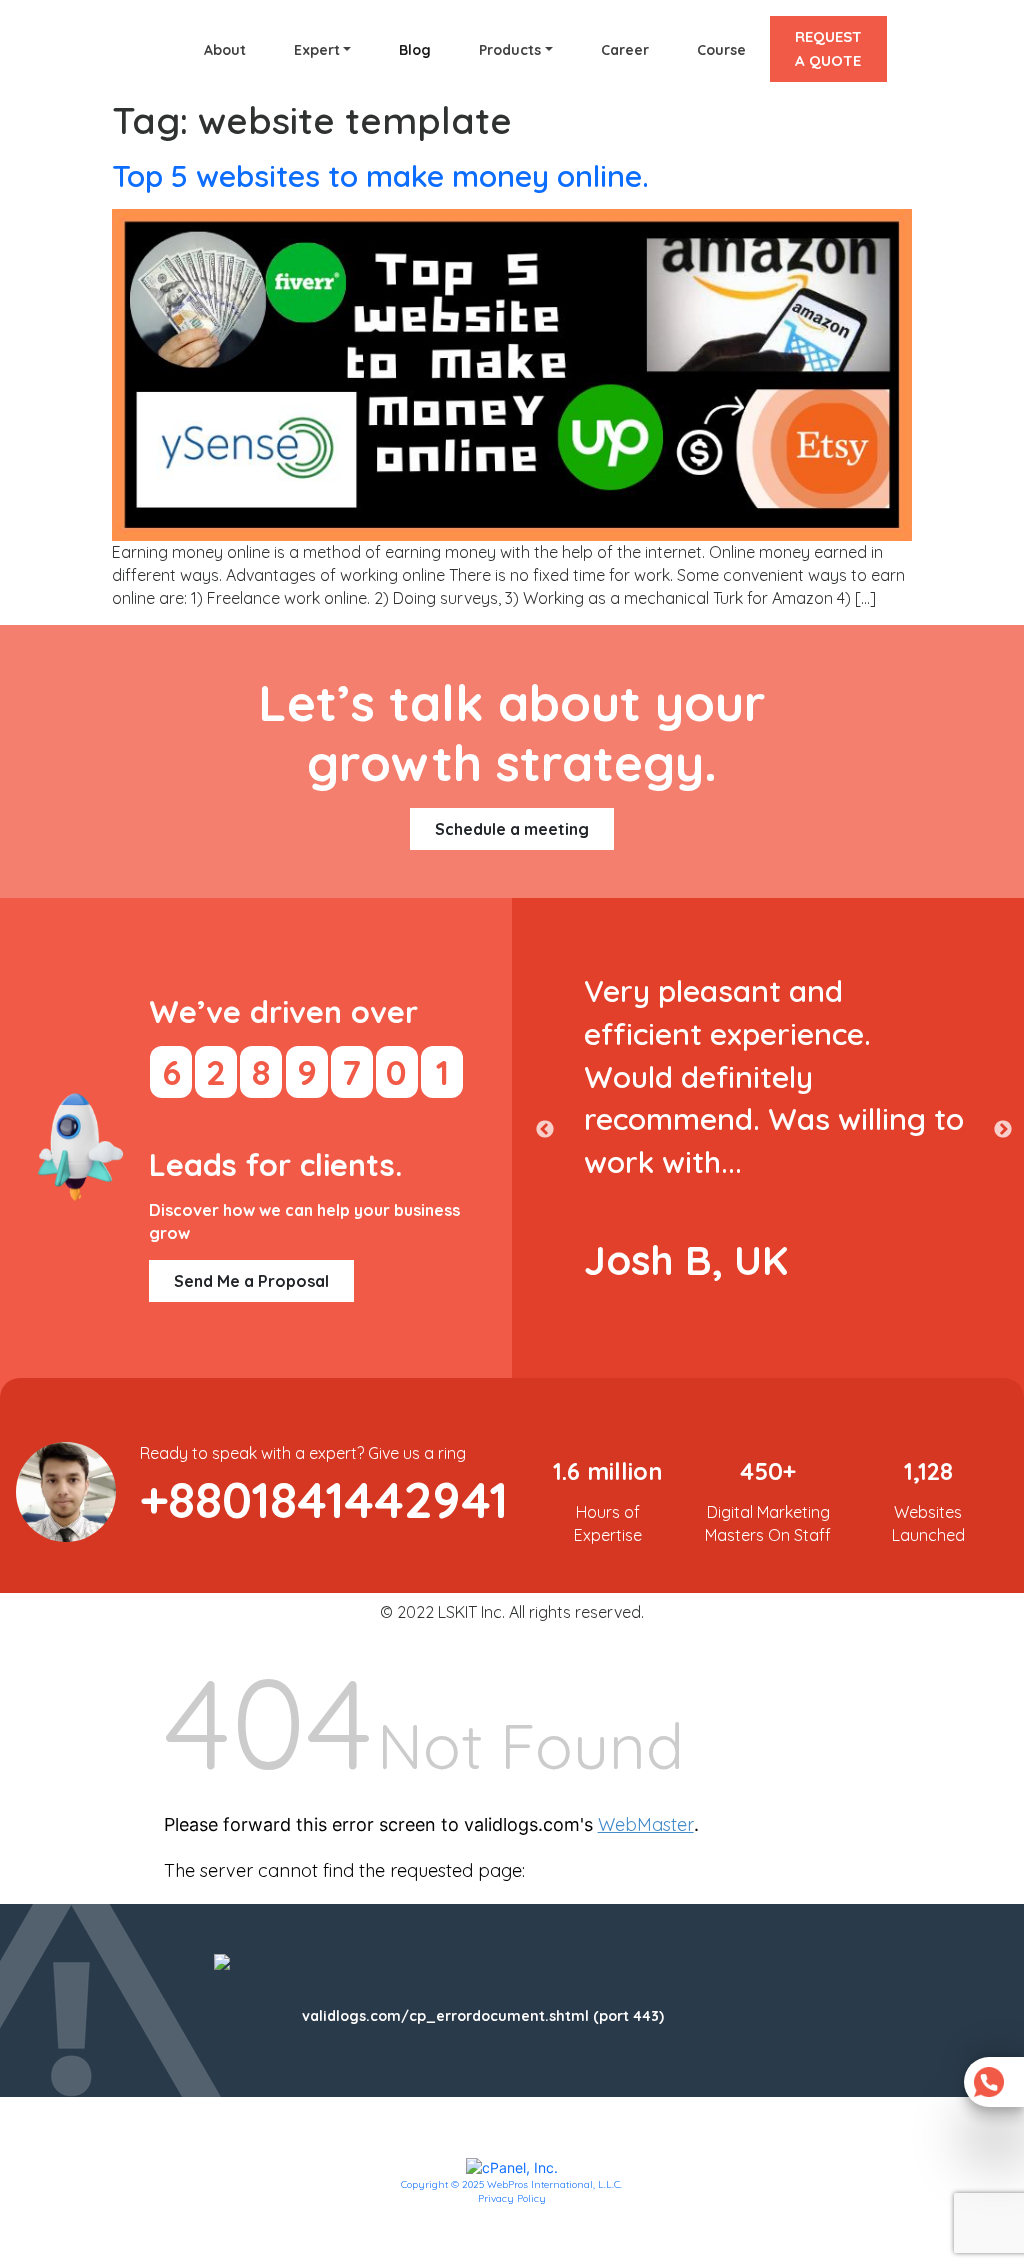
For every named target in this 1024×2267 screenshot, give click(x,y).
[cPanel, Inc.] (512, 2167)
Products (510, 50)
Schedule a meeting (512, 829)
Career (625, 50)
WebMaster (646, 1824)
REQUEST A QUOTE (828, 48)
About (225, 50)
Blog (415, 50)
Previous (545, 1130)
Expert (317, 50)
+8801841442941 (324, 1499)
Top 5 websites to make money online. (380, 176)
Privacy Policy (512, 2198)
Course (721, 50)
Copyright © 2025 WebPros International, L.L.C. (511, 2184)
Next (1003, 1130)
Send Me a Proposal (251, 1281)
